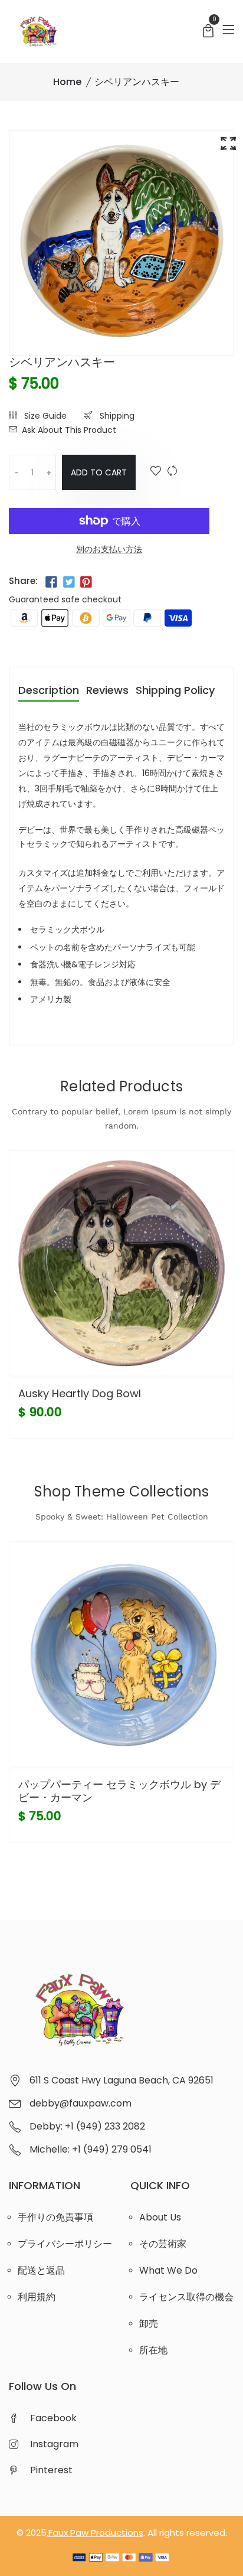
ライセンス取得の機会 (186, 2297)
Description (49, 691)
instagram (54, 2444)
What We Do (168, 2270)
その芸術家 (163, 2244)
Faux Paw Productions (96, 2533)
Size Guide (44, 416)
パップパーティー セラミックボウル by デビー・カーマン (119, 1791)
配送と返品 (41, 2270)
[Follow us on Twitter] (68, 582)
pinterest (51, 2470)
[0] (208, 32)
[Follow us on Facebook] (51, 582)
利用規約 (37, 2297)
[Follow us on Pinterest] (86, 582)
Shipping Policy (175, 691)
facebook (53, 2418)
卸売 (149, 2324)
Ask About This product (69, 430)
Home (67, 82)
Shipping (116, 416)
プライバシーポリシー (65, 2244)
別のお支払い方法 (109, 549)
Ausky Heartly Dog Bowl (80, 1393)
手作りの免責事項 (55, 2217)
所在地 (153, 2350)
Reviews (107, 691)
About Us (160, 2217)
